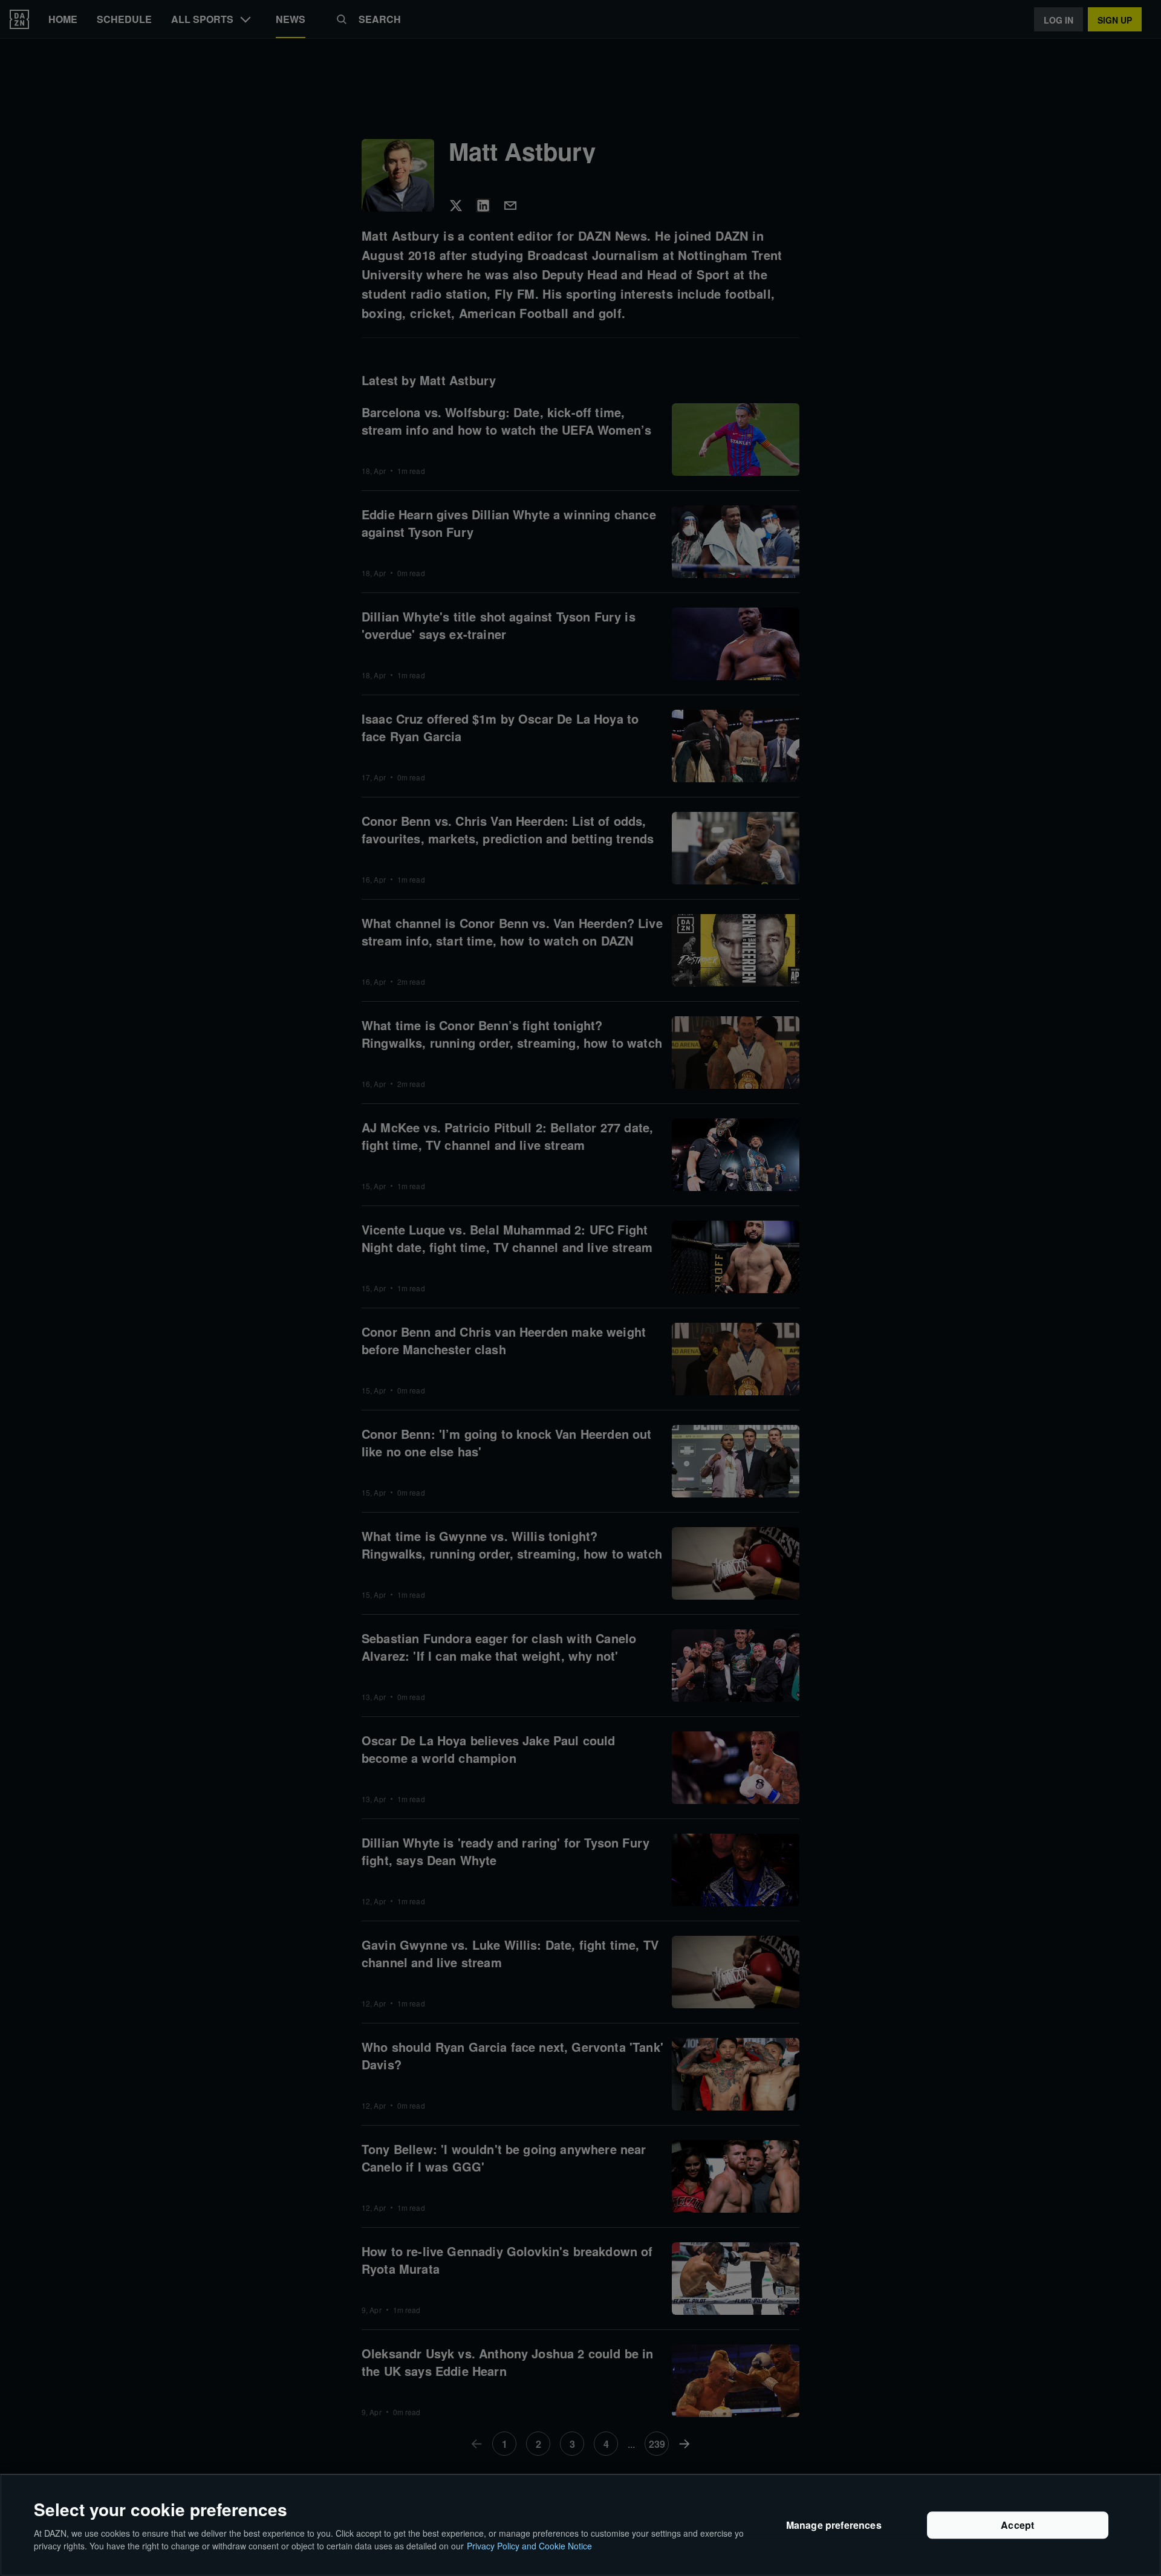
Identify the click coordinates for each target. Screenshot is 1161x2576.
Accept (1017, 2525)
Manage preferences (834, 2525)
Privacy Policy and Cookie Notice (529, 2545)
